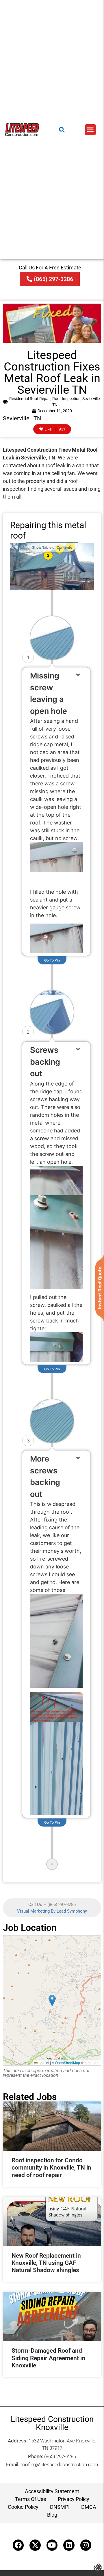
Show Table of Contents (52, 547)
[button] (90, 130)
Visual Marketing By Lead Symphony (52, 1911)
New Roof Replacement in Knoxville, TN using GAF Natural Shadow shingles (46, 2263)
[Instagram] (86, 2545)
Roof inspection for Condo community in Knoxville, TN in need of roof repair (51, 2168)
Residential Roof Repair (30, 399)
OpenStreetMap (68, 2063)
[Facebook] (18, 2545)
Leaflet (43, 2063)
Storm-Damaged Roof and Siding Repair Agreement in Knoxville (48, 2358)
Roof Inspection (66, 399)
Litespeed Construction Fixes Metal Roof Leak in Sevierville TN (52, 372)
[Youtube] (52, 2545)
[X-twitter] (35, 2545)
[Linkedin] (69, 2545)
